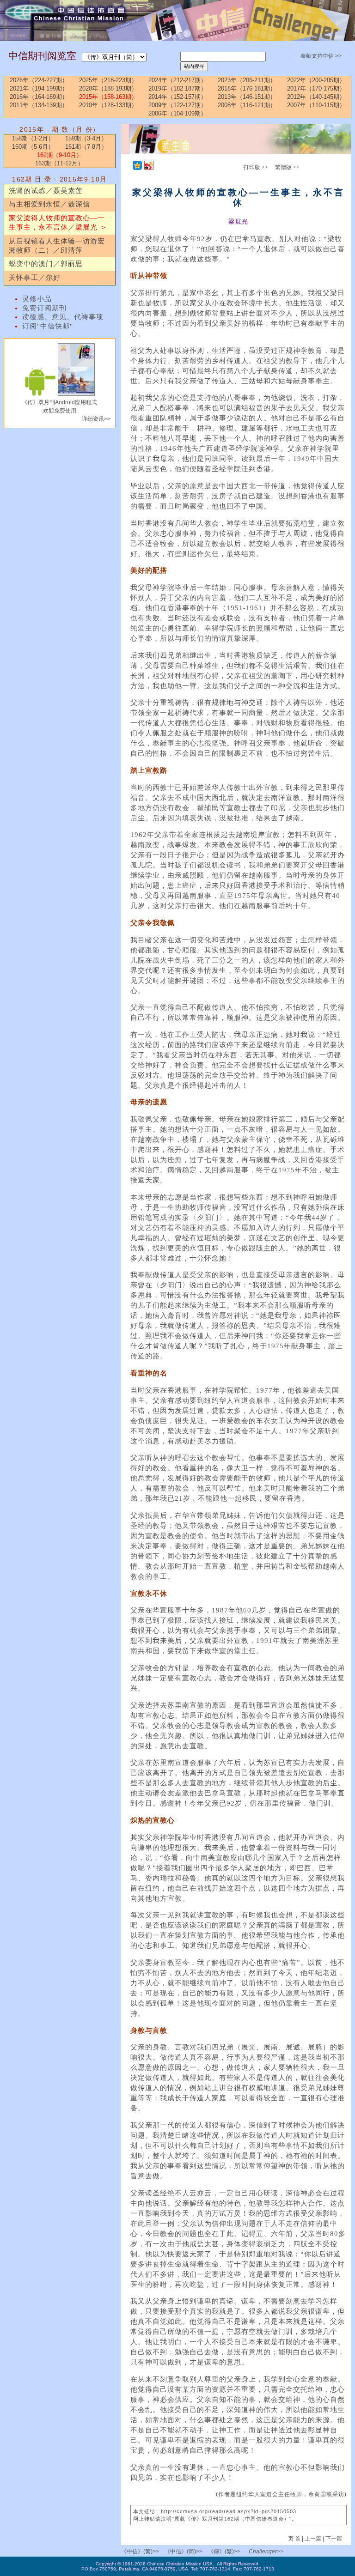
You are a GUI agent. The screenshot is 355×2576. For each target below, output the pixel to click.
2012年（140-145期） (316, 97)
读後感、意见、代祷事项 (63, 317)
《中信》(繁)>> (140, 2552)
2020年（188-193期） (108, 88)
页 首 (295, 2539)
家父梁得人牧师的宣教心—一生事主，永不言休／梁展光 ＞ (58, 223)
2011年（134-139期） (39, 105)
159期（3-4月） (86, 138)
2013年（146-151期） (247, 97)
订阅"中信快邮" (48, 326)
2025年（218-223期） (108, 80)
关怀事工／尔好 (35, 278)
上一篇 (313, 2539)
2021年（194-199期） (39, 88)
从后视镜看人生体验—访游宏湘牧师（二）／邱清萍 (57, 246)
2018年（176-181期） (247, 88)
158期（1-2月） (33, 138)
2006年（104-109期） (177, 113)
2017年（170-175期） (316, 88)
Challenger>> (266, 2552)
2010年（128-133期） (108, 105)
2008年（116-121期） (247, 105)
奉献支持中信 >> (321, 56)
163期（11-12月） (59, 163)
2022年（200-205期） (316, 80)
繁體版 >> (287, 167)
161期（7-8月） (86, 147)
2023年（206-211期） (247, 80)
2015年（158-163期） (108, 97)
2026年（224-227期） (39, 80)
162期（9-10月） (60, 155)
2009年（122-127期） (177, 105)
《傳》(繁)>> (224, 2552)
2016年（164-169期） (39, 97)
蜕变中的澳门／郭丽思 (46, 264)
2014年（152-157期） (177, 97)
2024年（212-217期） (177, 80)
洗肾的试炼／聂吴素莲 (46, 191)
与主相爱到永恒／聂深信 (49, 204)
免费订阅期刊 (44, 308)
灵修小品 (37, 299)
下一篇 (334, 2539)
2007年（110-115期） (316, 105)
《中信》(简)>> (184, 2552)
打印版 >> (256, 167)
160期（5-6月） (33, 147)
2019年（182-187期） (177, 88)
